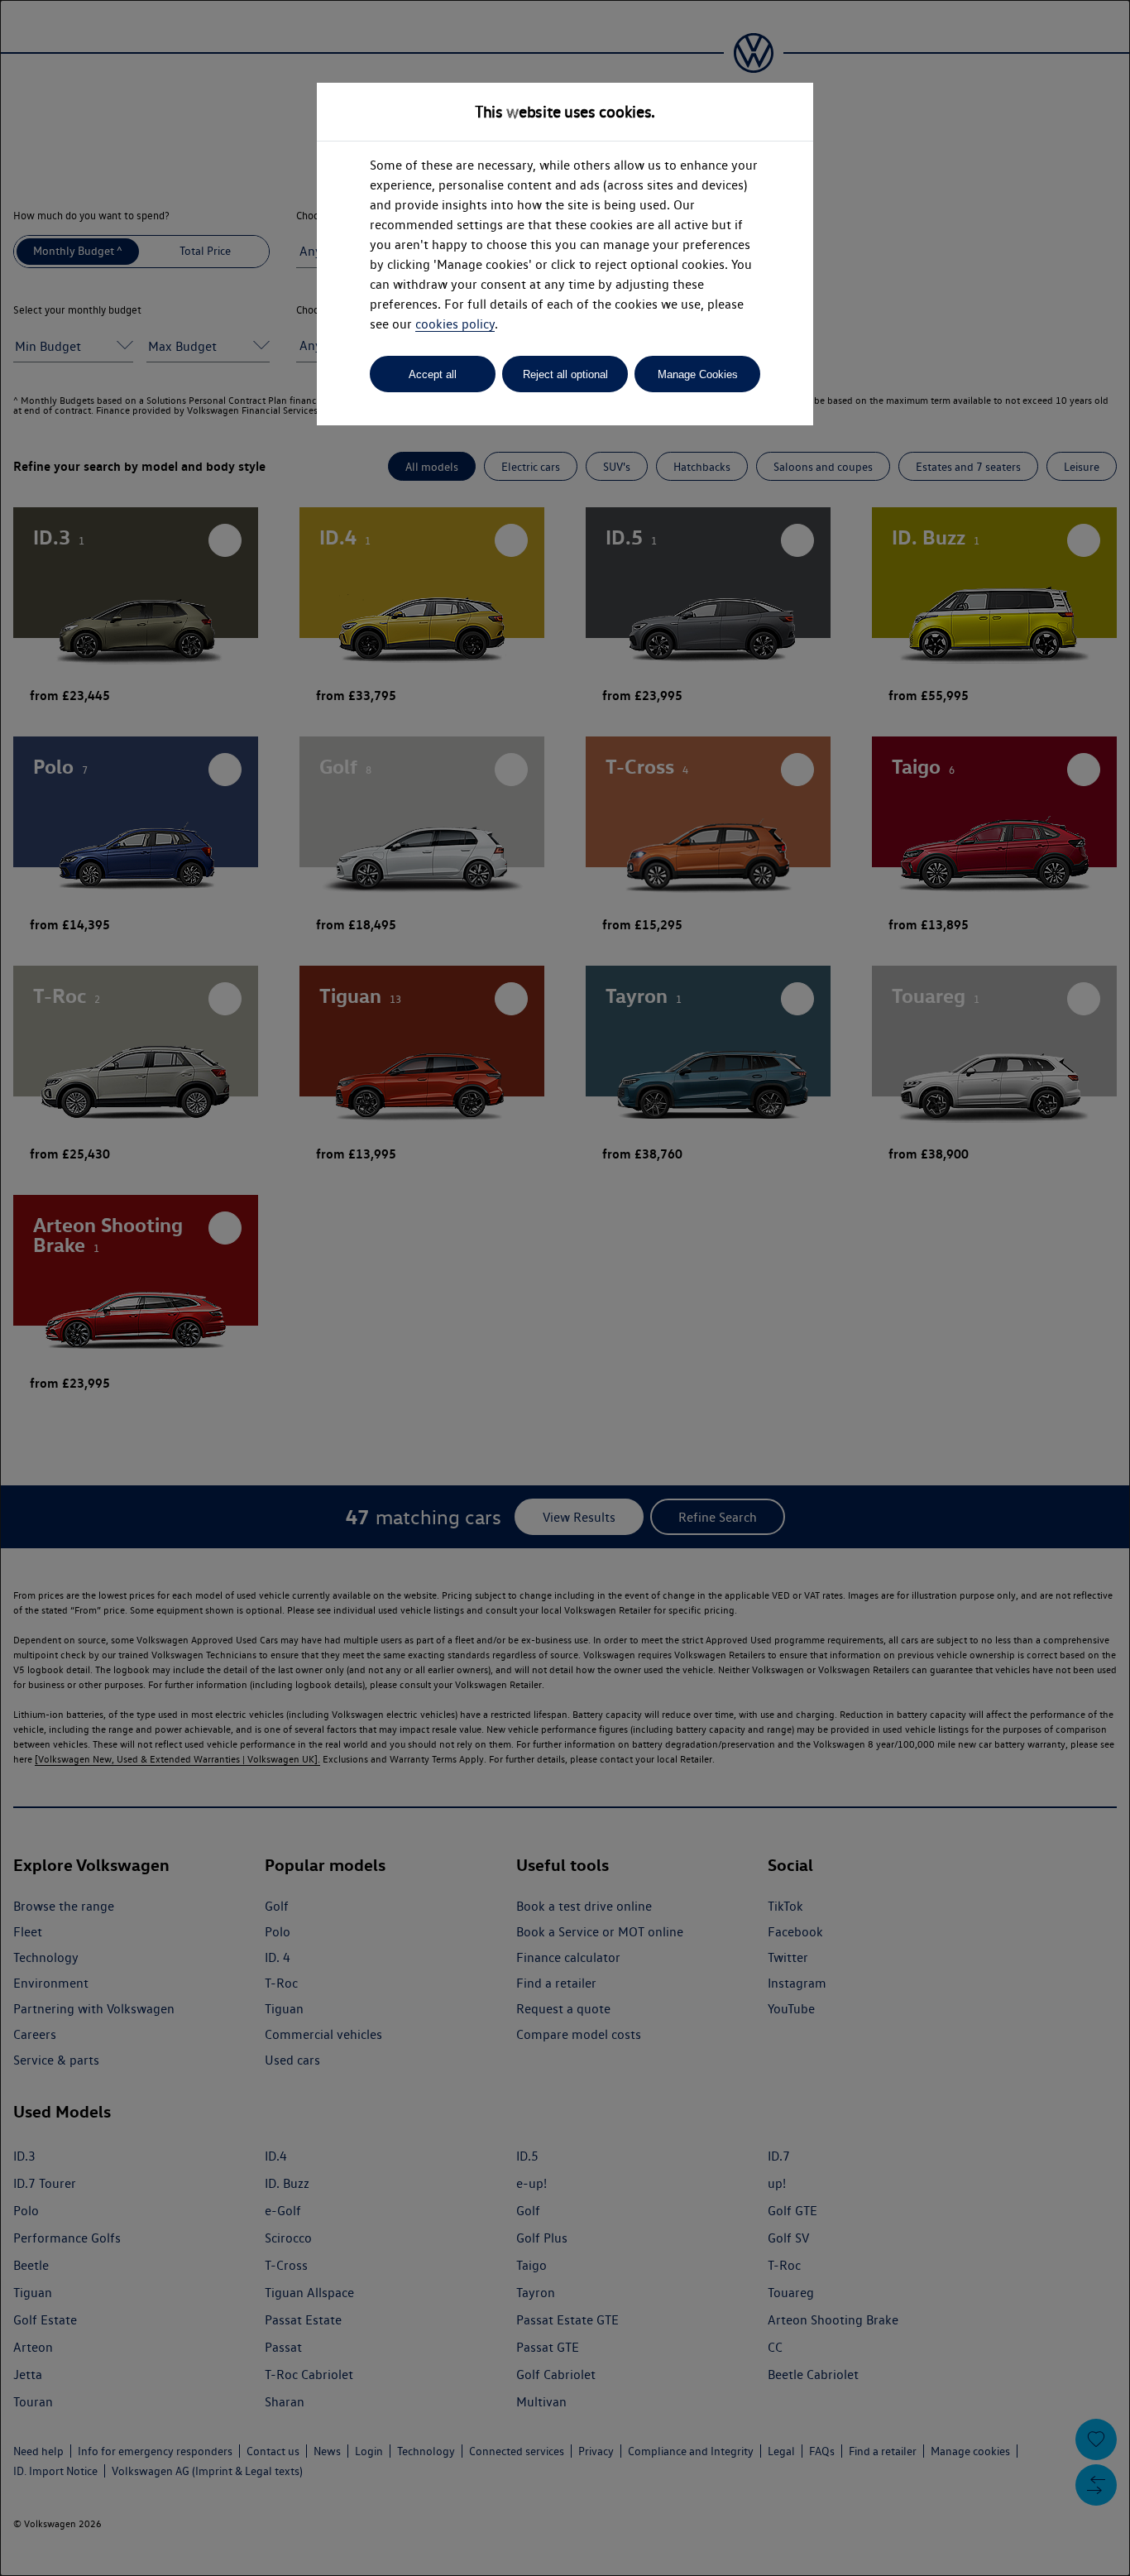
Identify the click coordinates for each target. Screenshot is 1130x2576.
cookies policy (455, 324)
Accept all (433, 374)
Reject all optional (565, 374)
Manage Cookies (698, 374)
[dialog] (565, 1288)
